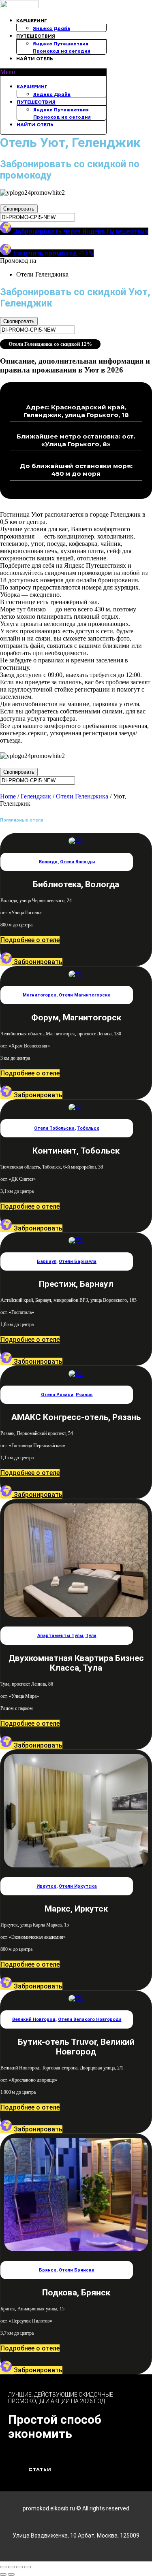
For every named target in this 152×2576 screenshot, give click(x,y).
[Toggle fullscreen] (19, 2567)
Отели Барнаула (78, 1261)
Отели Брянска (77, 2270)
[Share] (11, 2567)
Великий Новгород (34, 2019)
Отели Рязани (57, 1395)
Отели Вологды (77, 862)
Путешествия (36, 36)
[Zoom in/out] (28, 2567)
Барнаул (47, 1261)
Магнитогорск (40, 995)
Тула (91, 1636)
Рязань (84, 1395)
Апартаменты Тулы (60, 1636)
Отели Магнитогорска (85, 995)
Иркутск (46, 1886)
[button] (53, 72)
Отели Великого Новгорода (90, 2019)
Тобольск (88, 1128)
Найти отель (35, 59)
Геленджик (36, 796)
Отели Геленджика (82, 796)
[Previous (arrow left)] (3, 2574)
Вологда (48, 862)
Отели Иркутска (78, 1886)
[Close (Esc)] (3, 2567)
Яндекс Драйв (51, 28)
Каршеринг (32, 20)
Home (8, 796)
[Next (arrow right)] (11, 2574)
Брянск (48, 2270)
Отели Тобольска (54, 1128)
